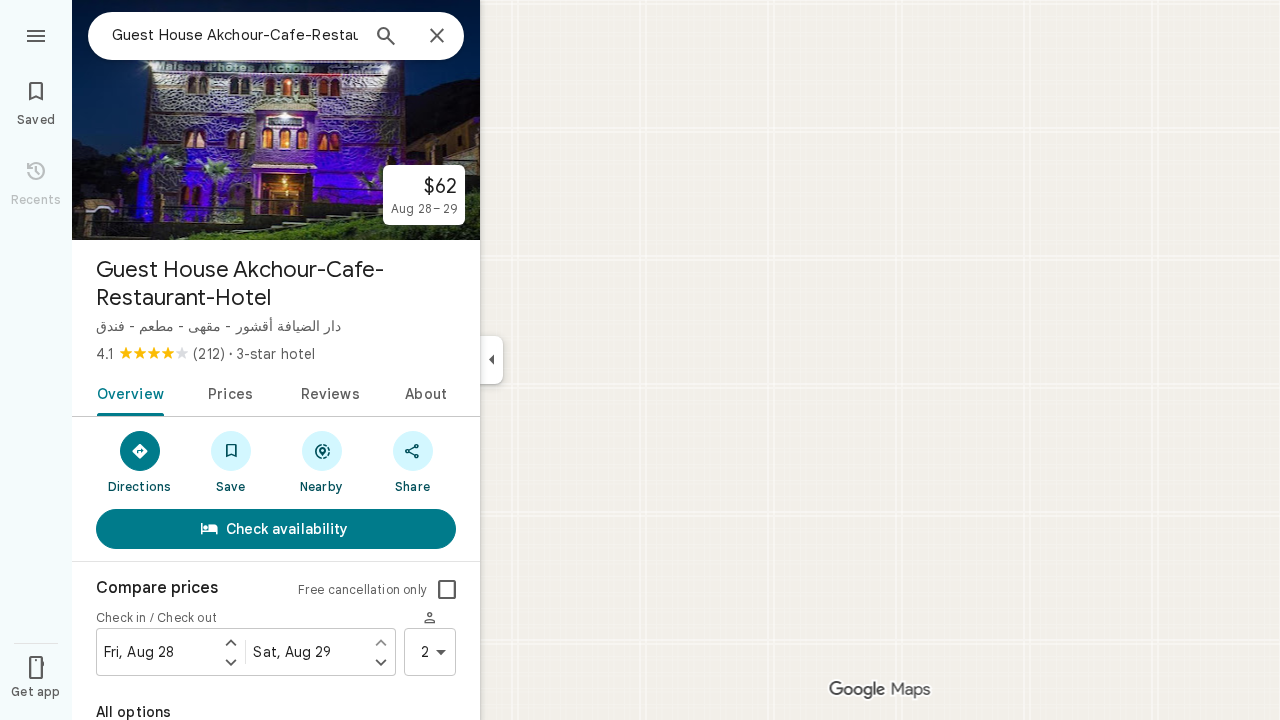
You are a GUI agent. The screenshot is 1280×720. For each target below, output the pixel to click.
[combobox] (235, 35)
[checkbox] (447, 590)
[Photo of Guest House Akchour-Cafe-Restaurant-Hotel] (276, 120)
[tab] (126, 392)
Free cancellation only (362, 589)
